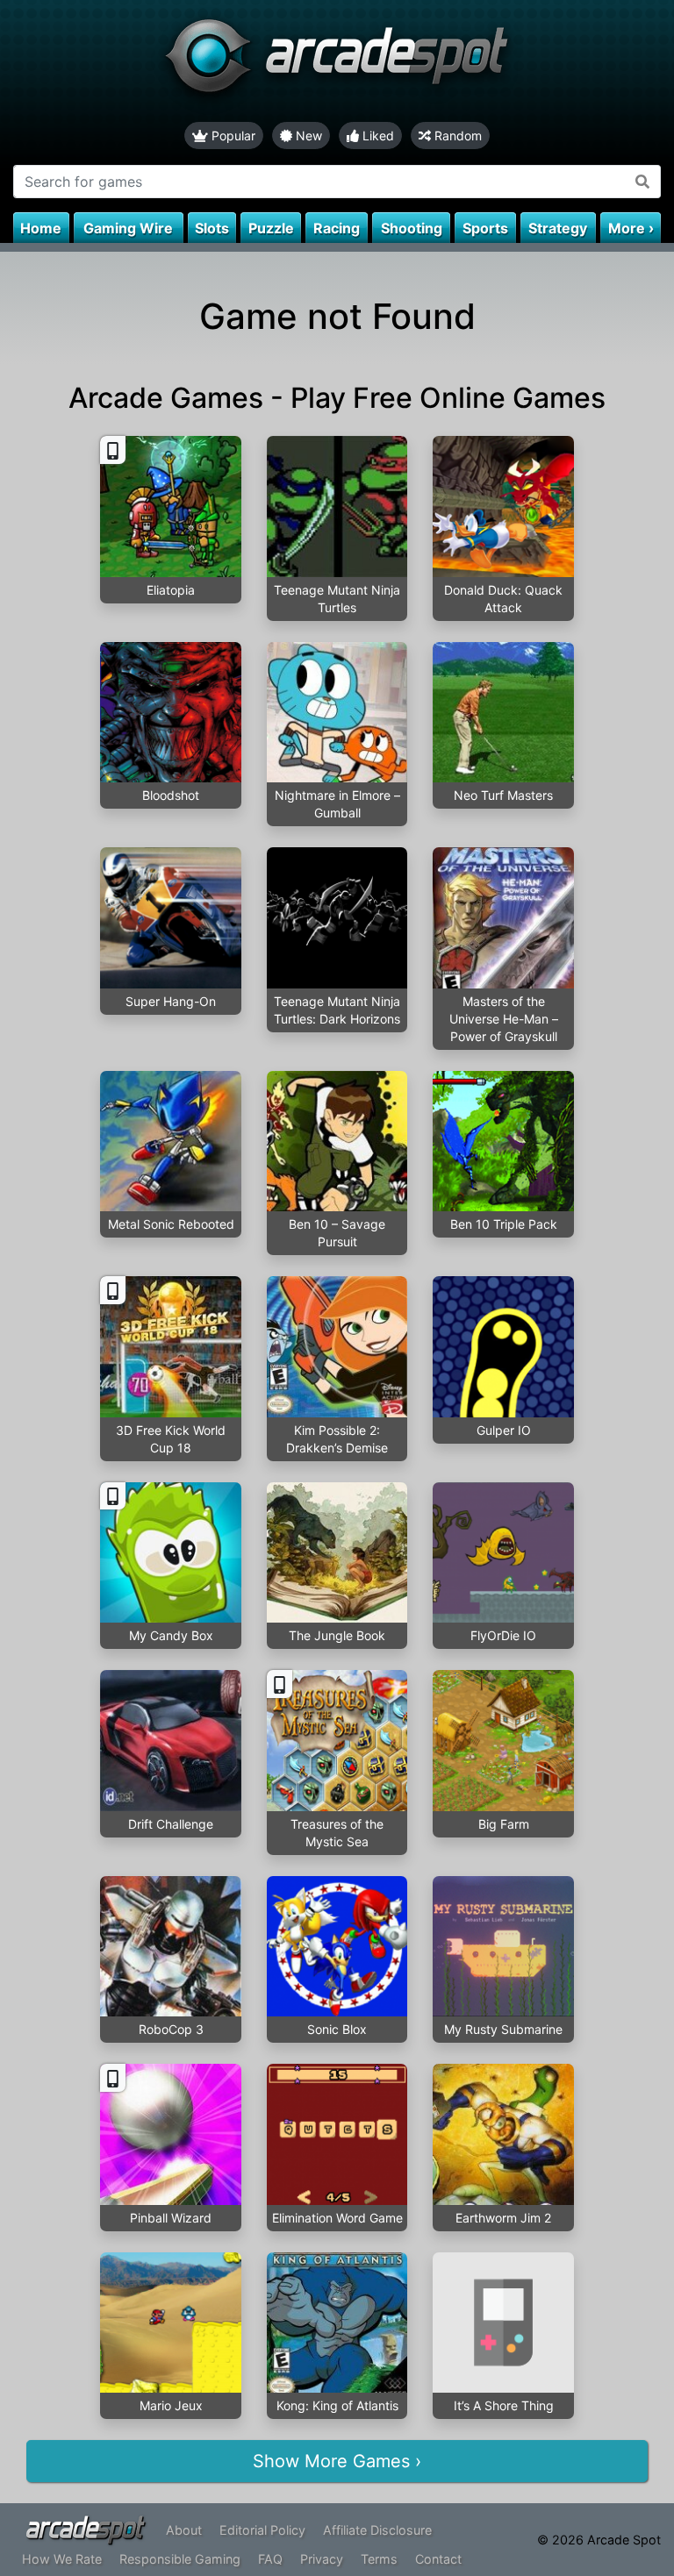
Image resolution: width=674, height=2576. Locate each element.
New (307, 136)
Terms (379, 2559)
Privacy (322, 2559)
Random (456, 136)
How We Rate (62, 2559)
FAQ (270, 2559)
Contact (438, 2559)
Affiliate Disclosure (377, 2530)
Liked (376, 136)
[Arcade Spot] (337, 61)
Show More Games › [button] (337, 2461)
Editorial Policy (262, 2530)
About (184, 2530)
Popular (232, 136)
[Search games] (643, 182)
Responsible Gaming (180, 2559)
